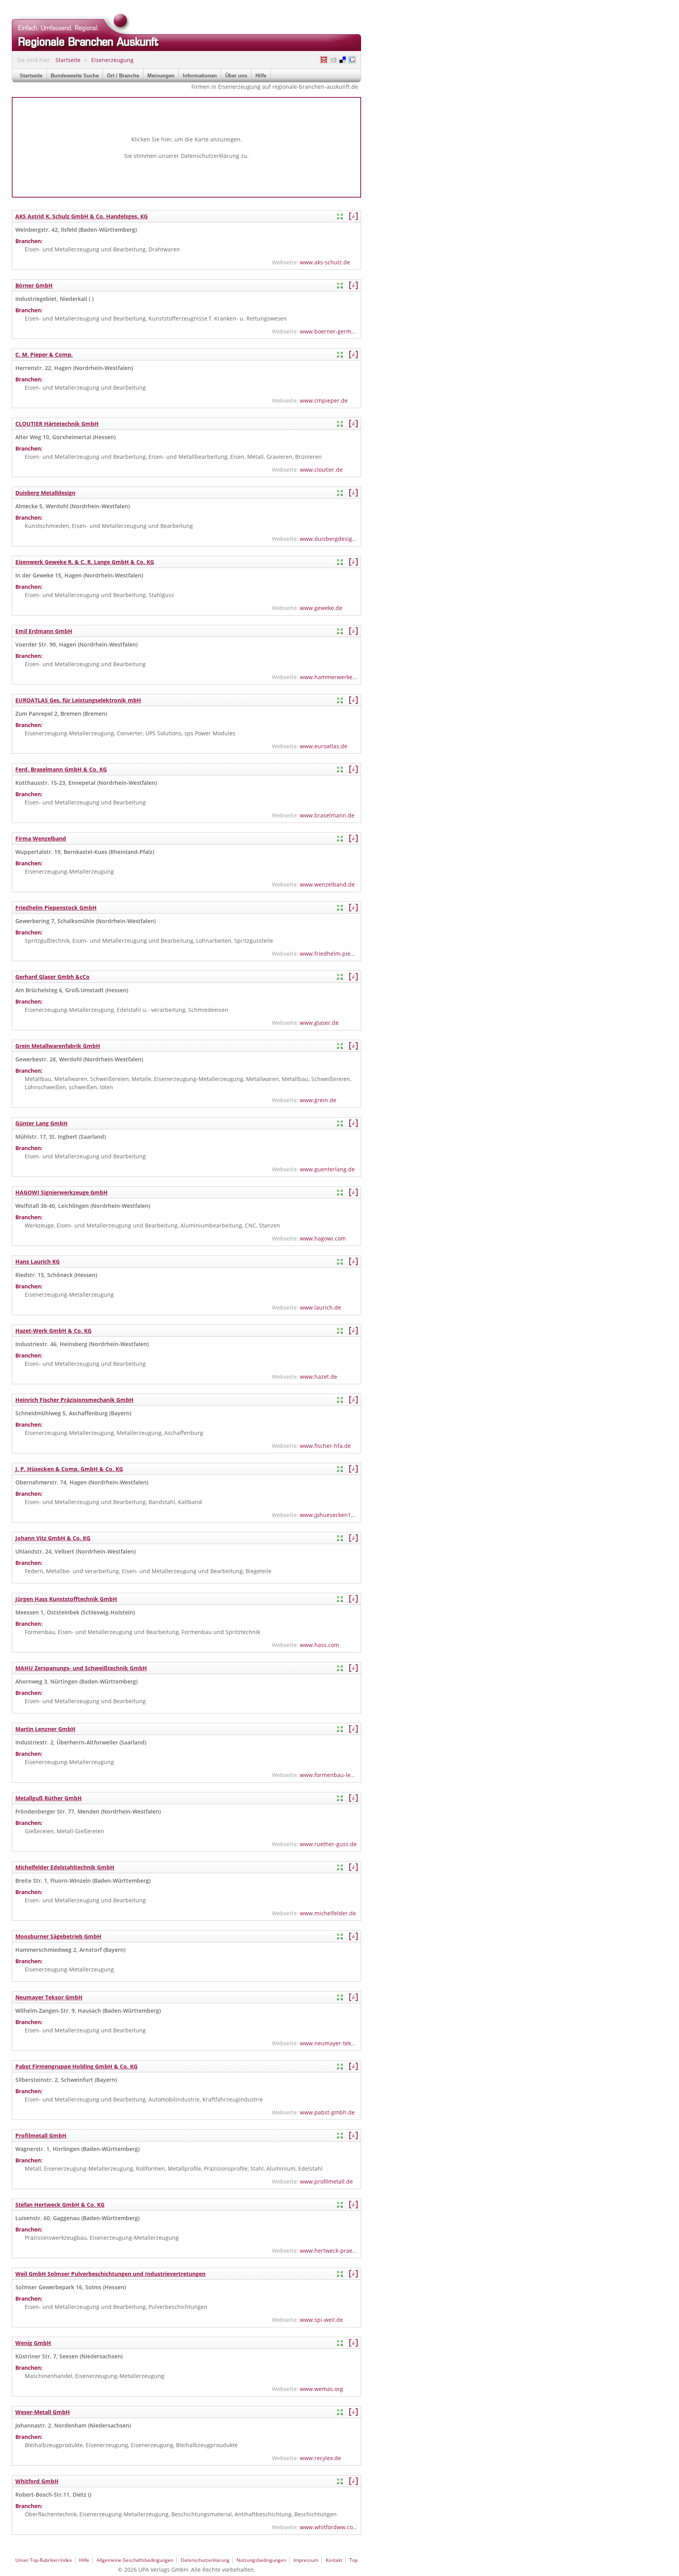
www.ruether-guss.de (328, 1844)
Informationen (200, 76)
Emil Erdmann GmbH (44, 631)
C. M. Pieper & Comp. (44, 355)
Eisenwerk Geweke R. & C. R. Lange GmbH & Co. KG (85, 562)
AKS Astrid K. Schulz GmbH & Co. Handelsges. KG (82, 216)
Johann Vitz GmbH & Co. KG (53, 1538)
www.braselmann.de (327, 815)
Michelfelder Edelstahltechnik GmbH (65, 1867)
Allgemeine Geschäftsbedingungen (135, 2560)
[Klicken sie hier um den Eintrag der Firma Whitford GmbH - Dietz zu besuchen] (353, 2481)
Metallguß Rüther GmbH (49, 1798)
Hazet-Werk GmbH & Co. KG (53, 1331)
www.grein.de (318, 1100)
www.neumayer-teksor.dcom (338, 2043)
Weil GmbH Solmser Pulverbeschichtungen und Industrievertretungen (110, 2274)
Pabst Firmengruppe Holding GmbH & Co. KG (76, 2066)
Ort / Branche (123, 76)
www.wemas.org (321, 2389)
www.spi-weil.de (321, 2320)
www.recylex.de (320, 2458)
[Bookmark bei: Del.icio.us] (343, 60)
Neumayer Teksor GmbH (49, 1997)
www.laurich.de (320, 1307)
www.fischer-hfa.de (325, 1446)
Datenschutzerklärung (210, 156)
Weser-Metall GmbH (43, 2412)
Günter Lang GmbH (41, 1123)
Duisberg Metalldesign (45, 493)
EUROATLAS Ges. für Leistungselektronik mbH (78, 700)
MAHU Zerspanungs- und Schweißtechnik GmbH (81, 1668)
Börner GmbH (34, 285)
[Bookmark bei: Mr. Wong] (324, 60)
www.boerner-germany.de (334, 331)
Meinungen (161, 76)
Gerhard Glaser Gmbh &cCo (52, 977)
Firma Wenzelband (41, 838)
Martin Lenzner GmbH (45, 1729)
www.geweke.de (321, 608)
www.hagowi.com (323, 1238)
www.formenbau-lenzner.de (337, 1775)
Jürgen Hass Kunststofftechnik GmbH (66, 1599)
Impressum (306, 2560)
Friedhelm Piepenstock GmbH (56, 908)
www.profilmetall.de (326, 2181)
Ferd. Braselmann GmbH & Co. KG (61, 769)
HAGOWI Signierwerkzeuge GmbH (61, 1192)
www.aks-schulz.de (325, 262)
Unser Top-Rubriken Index (44, 2560)
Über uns (236, 76)
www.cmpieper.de (324, 400)
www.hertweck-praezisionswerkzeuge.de (353, 2251)
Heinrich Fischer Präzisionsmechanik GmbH (74, 1400)
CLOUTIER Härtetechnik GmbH (57, 424)
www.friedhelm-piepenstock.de (341, 954)
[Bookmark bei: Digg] (333, 60)
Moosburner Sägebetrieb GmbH (58, 1936)
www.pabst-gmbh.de (327, 2112)
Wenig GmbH (33, 2343)
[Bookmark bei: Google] (352, 60)
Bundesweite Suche (75, 76)
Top (353, 2560)
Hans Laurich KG (38, 1261)
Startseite (68, 60)
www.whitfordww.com (329, 2527)
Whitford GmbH (37, 2481)
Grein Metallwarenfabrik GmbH (58, 1046)
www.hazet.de (318, 1377)
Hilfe (261, 76)
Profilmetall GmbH (41, 2135)
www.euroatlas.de (324, 746)
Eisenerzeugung (112, 60)
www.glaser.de (319, 1023)
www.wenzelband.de (327, 884)
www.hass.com (319, 1645)
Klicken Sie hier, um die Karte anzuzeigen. (187, 139)
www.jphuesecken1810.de (334, 1515)
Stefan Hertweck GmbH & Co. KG (60, 2205)
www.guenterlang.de (327, 1169)
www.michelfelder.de (328, 1913)
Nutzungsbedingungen (261, 2560)
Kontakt (334, 2560)
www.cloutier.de (321, 470)
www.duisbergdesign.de (332, 539)
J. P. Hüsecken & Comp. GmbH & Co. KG (69, 1469)
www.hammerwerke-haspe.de (339, 677)
